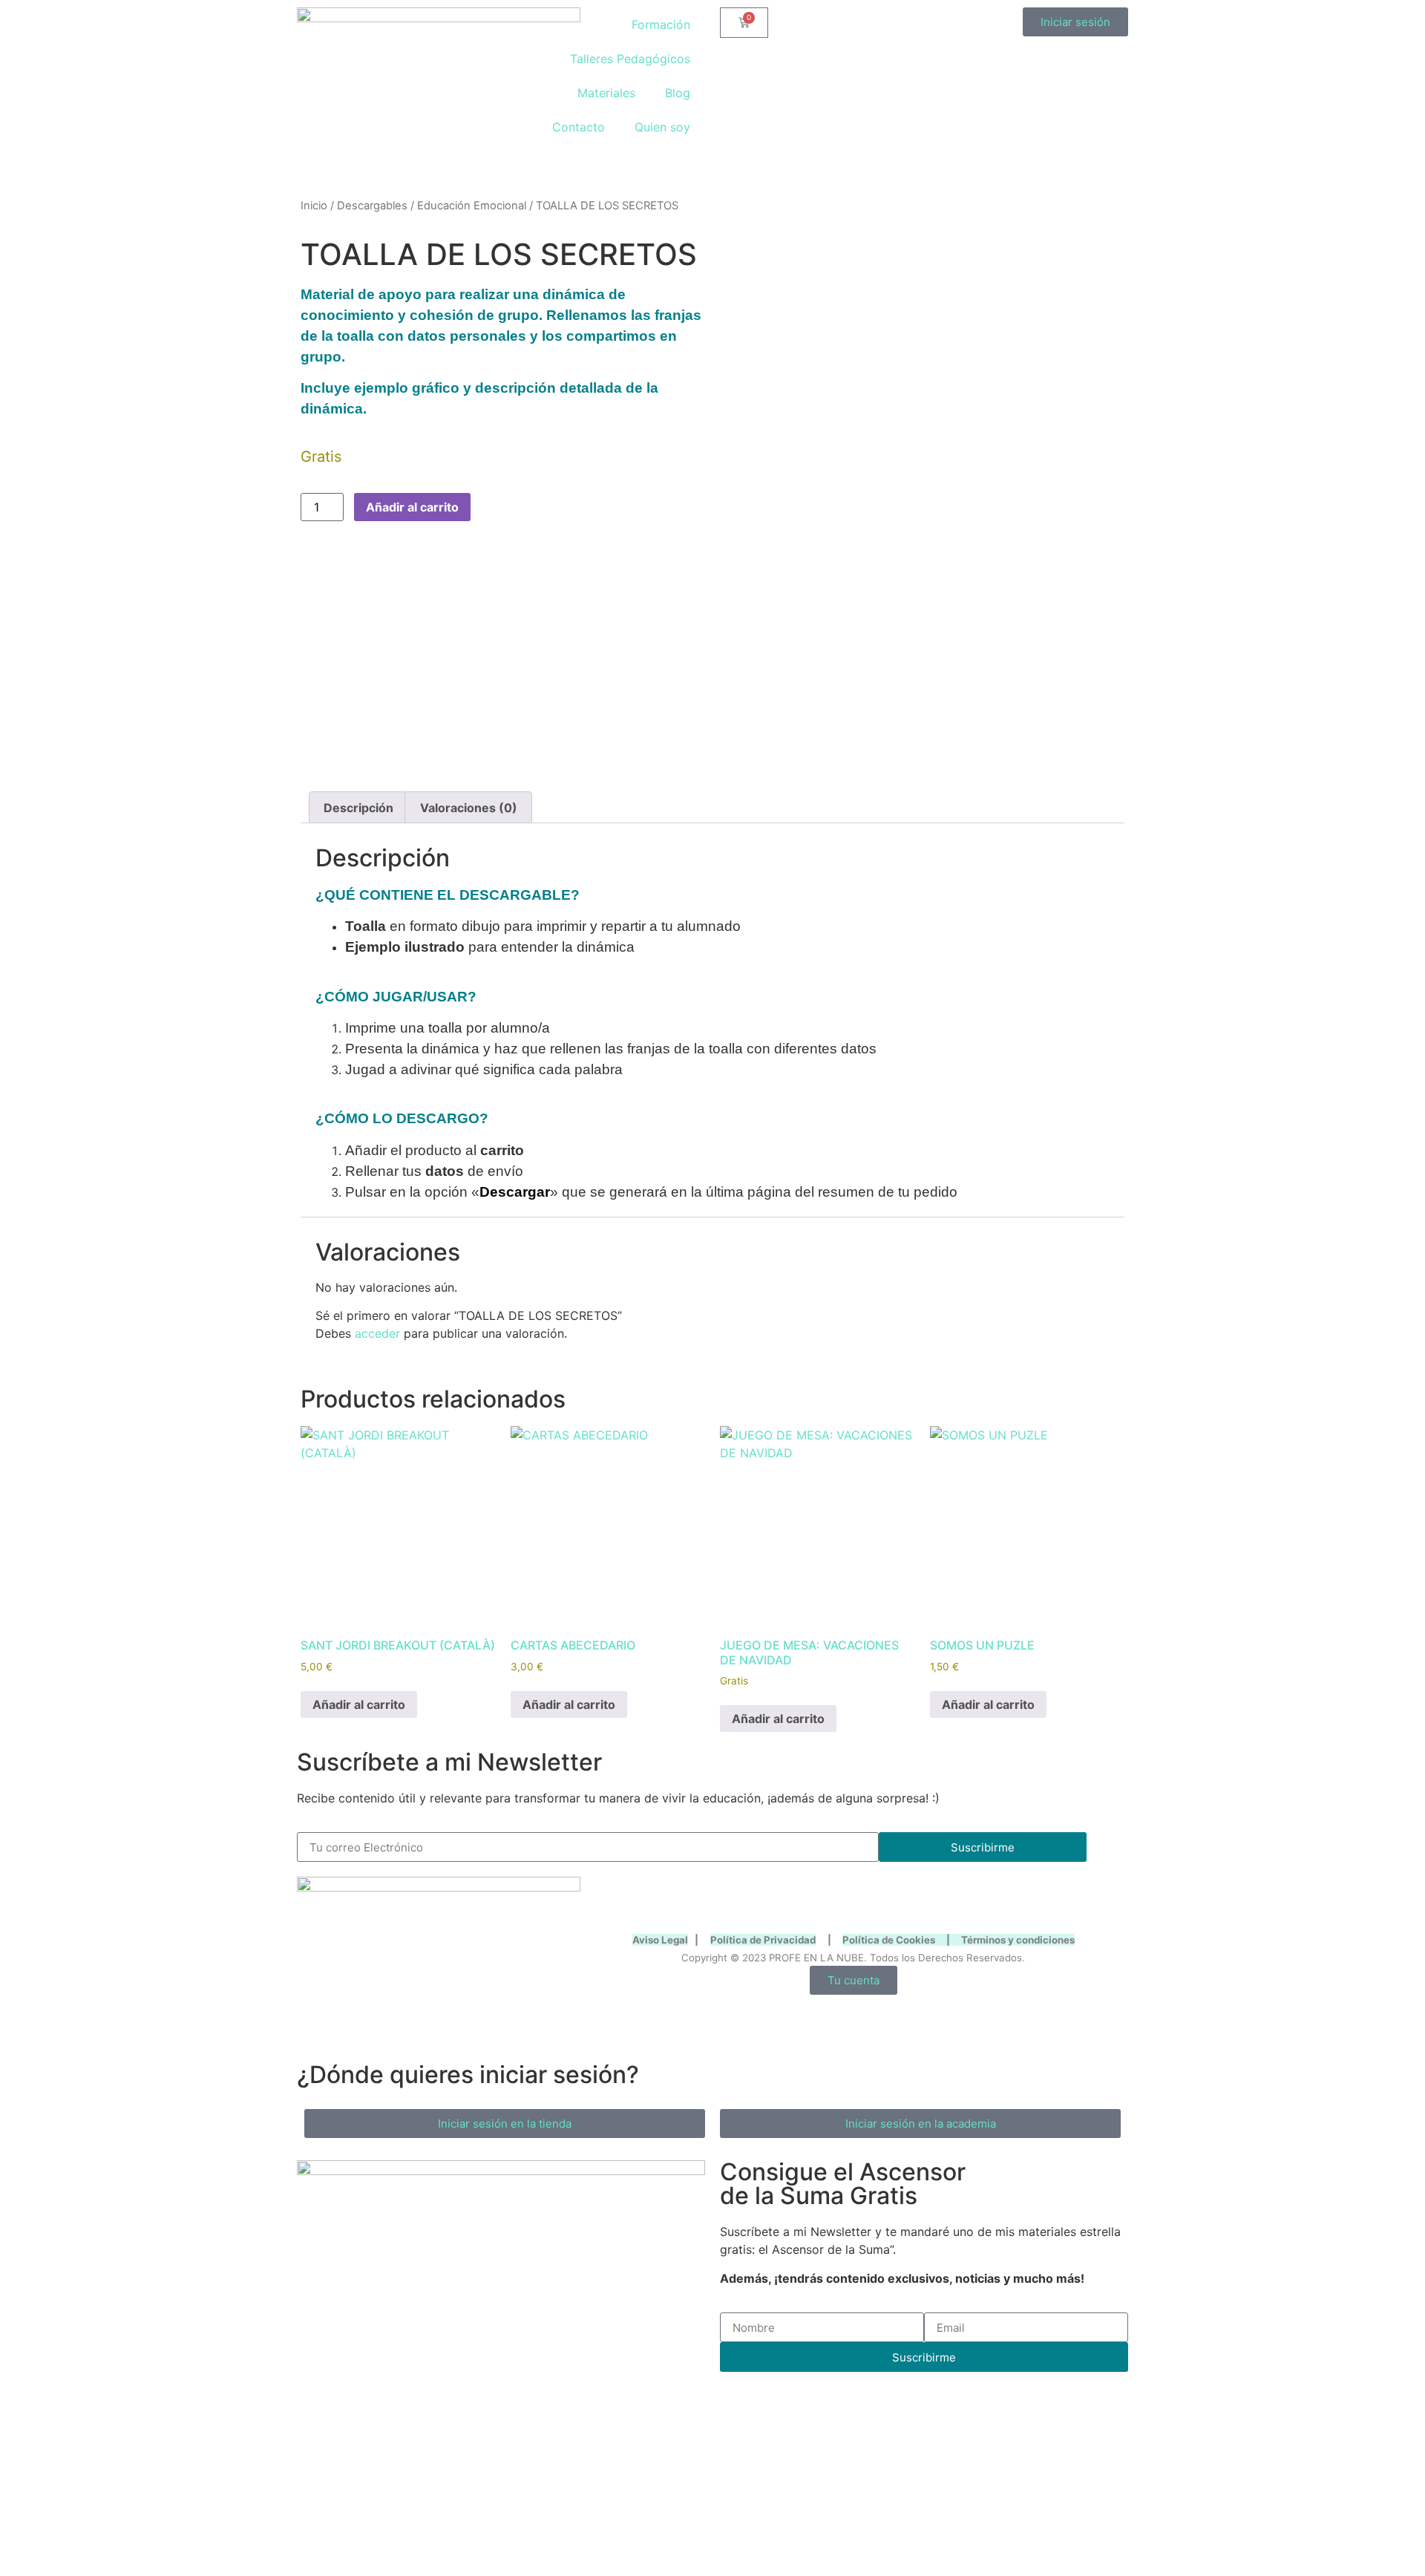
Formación (661, 24)
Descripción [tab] (358, 808)
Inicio (314, 206)
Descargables (372, 206)
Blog (678, 93)
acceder (377, 1333)
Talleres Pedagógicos (630, 59)
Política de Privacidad (763, 1940)
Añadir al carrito (412, 507)
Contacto (579, 127)
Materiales (606, 93)
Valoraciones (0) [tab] (469, 808)
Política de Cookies (902, 1940)
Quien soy (662, 127)
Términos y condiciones (1018, 1940)
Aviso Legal (660, 1940)
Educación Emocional (472, 206)
